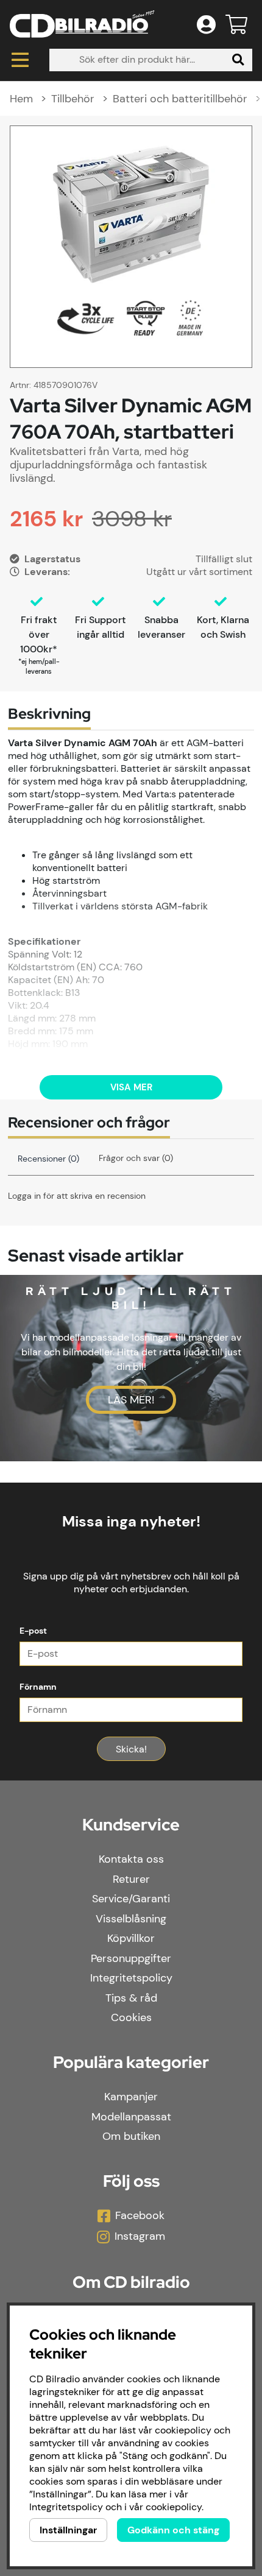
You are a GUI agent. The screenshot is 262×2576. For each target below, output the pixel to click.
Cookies (131, 2017)
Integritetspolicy (131, 1978)
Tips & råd (131, 1998)
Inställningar (68, 2530)
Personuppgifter (131, 1958)
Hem (21, 99)
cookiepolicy (174, 2507)
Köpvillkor (131, 1938)
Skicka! (131, 1749)
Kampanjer (131, 2097)
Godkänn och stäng (173, 2530)
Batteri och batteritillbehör (182, 99)
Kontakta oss (131, 1859)
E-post (33, 1631)
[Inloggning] (206, 24)
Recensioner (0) (48, 1159)
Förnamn (38, 1687)
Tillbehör (73, 99)
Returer (131, 1879)
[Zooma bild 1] (131, 247)
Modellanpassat (131, 2117)
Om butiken (131, 2136)
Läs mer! (131, 1400)
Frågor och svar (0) (136, 1158)
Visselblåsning (131, 1919)
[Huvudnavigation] (20, 60)
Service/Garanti (131, 1899)
